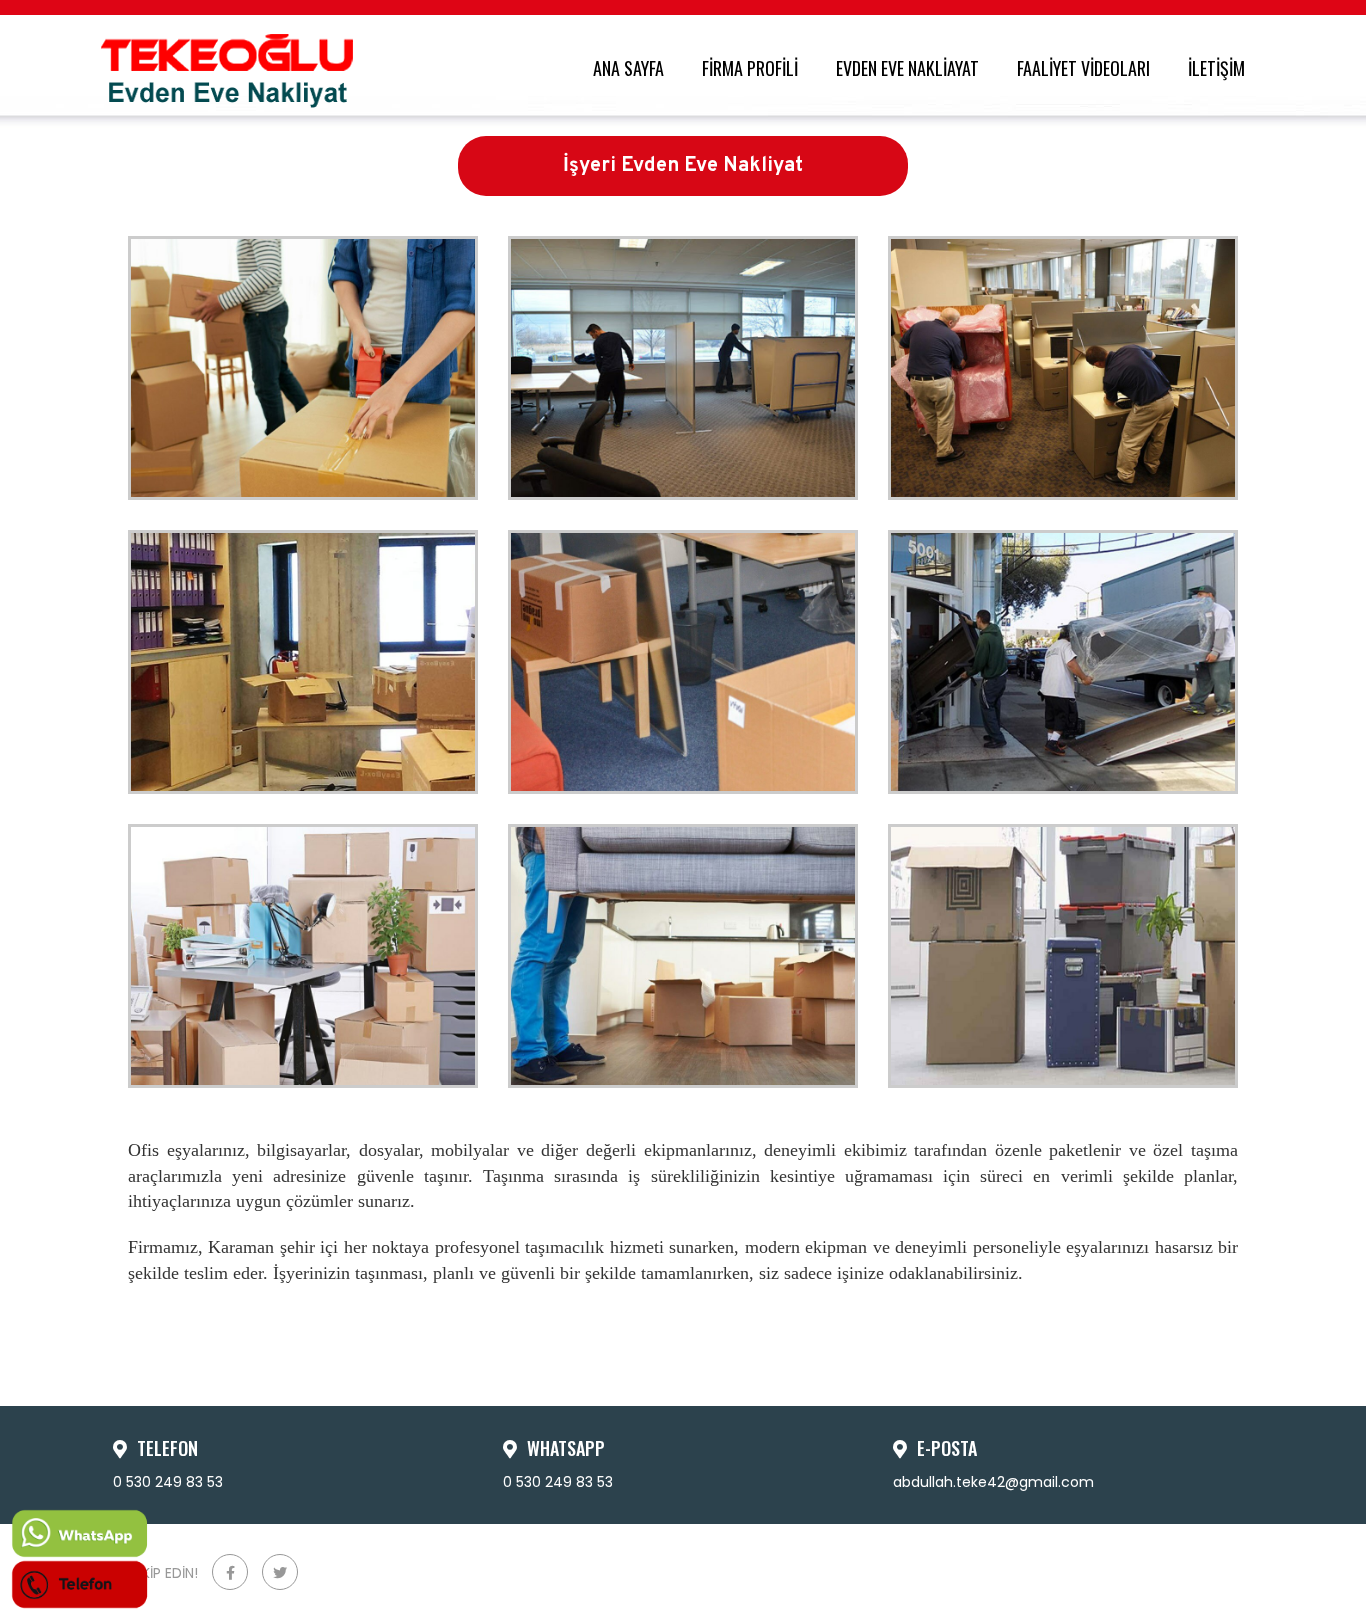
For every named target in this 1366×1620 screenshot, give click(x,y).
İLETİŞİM (1220, 68)
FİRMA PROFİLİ (754, 68)
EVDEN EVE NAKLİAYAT (911, 68)
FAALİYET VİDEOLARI (1087, 68)
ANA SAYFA (632, 68)
